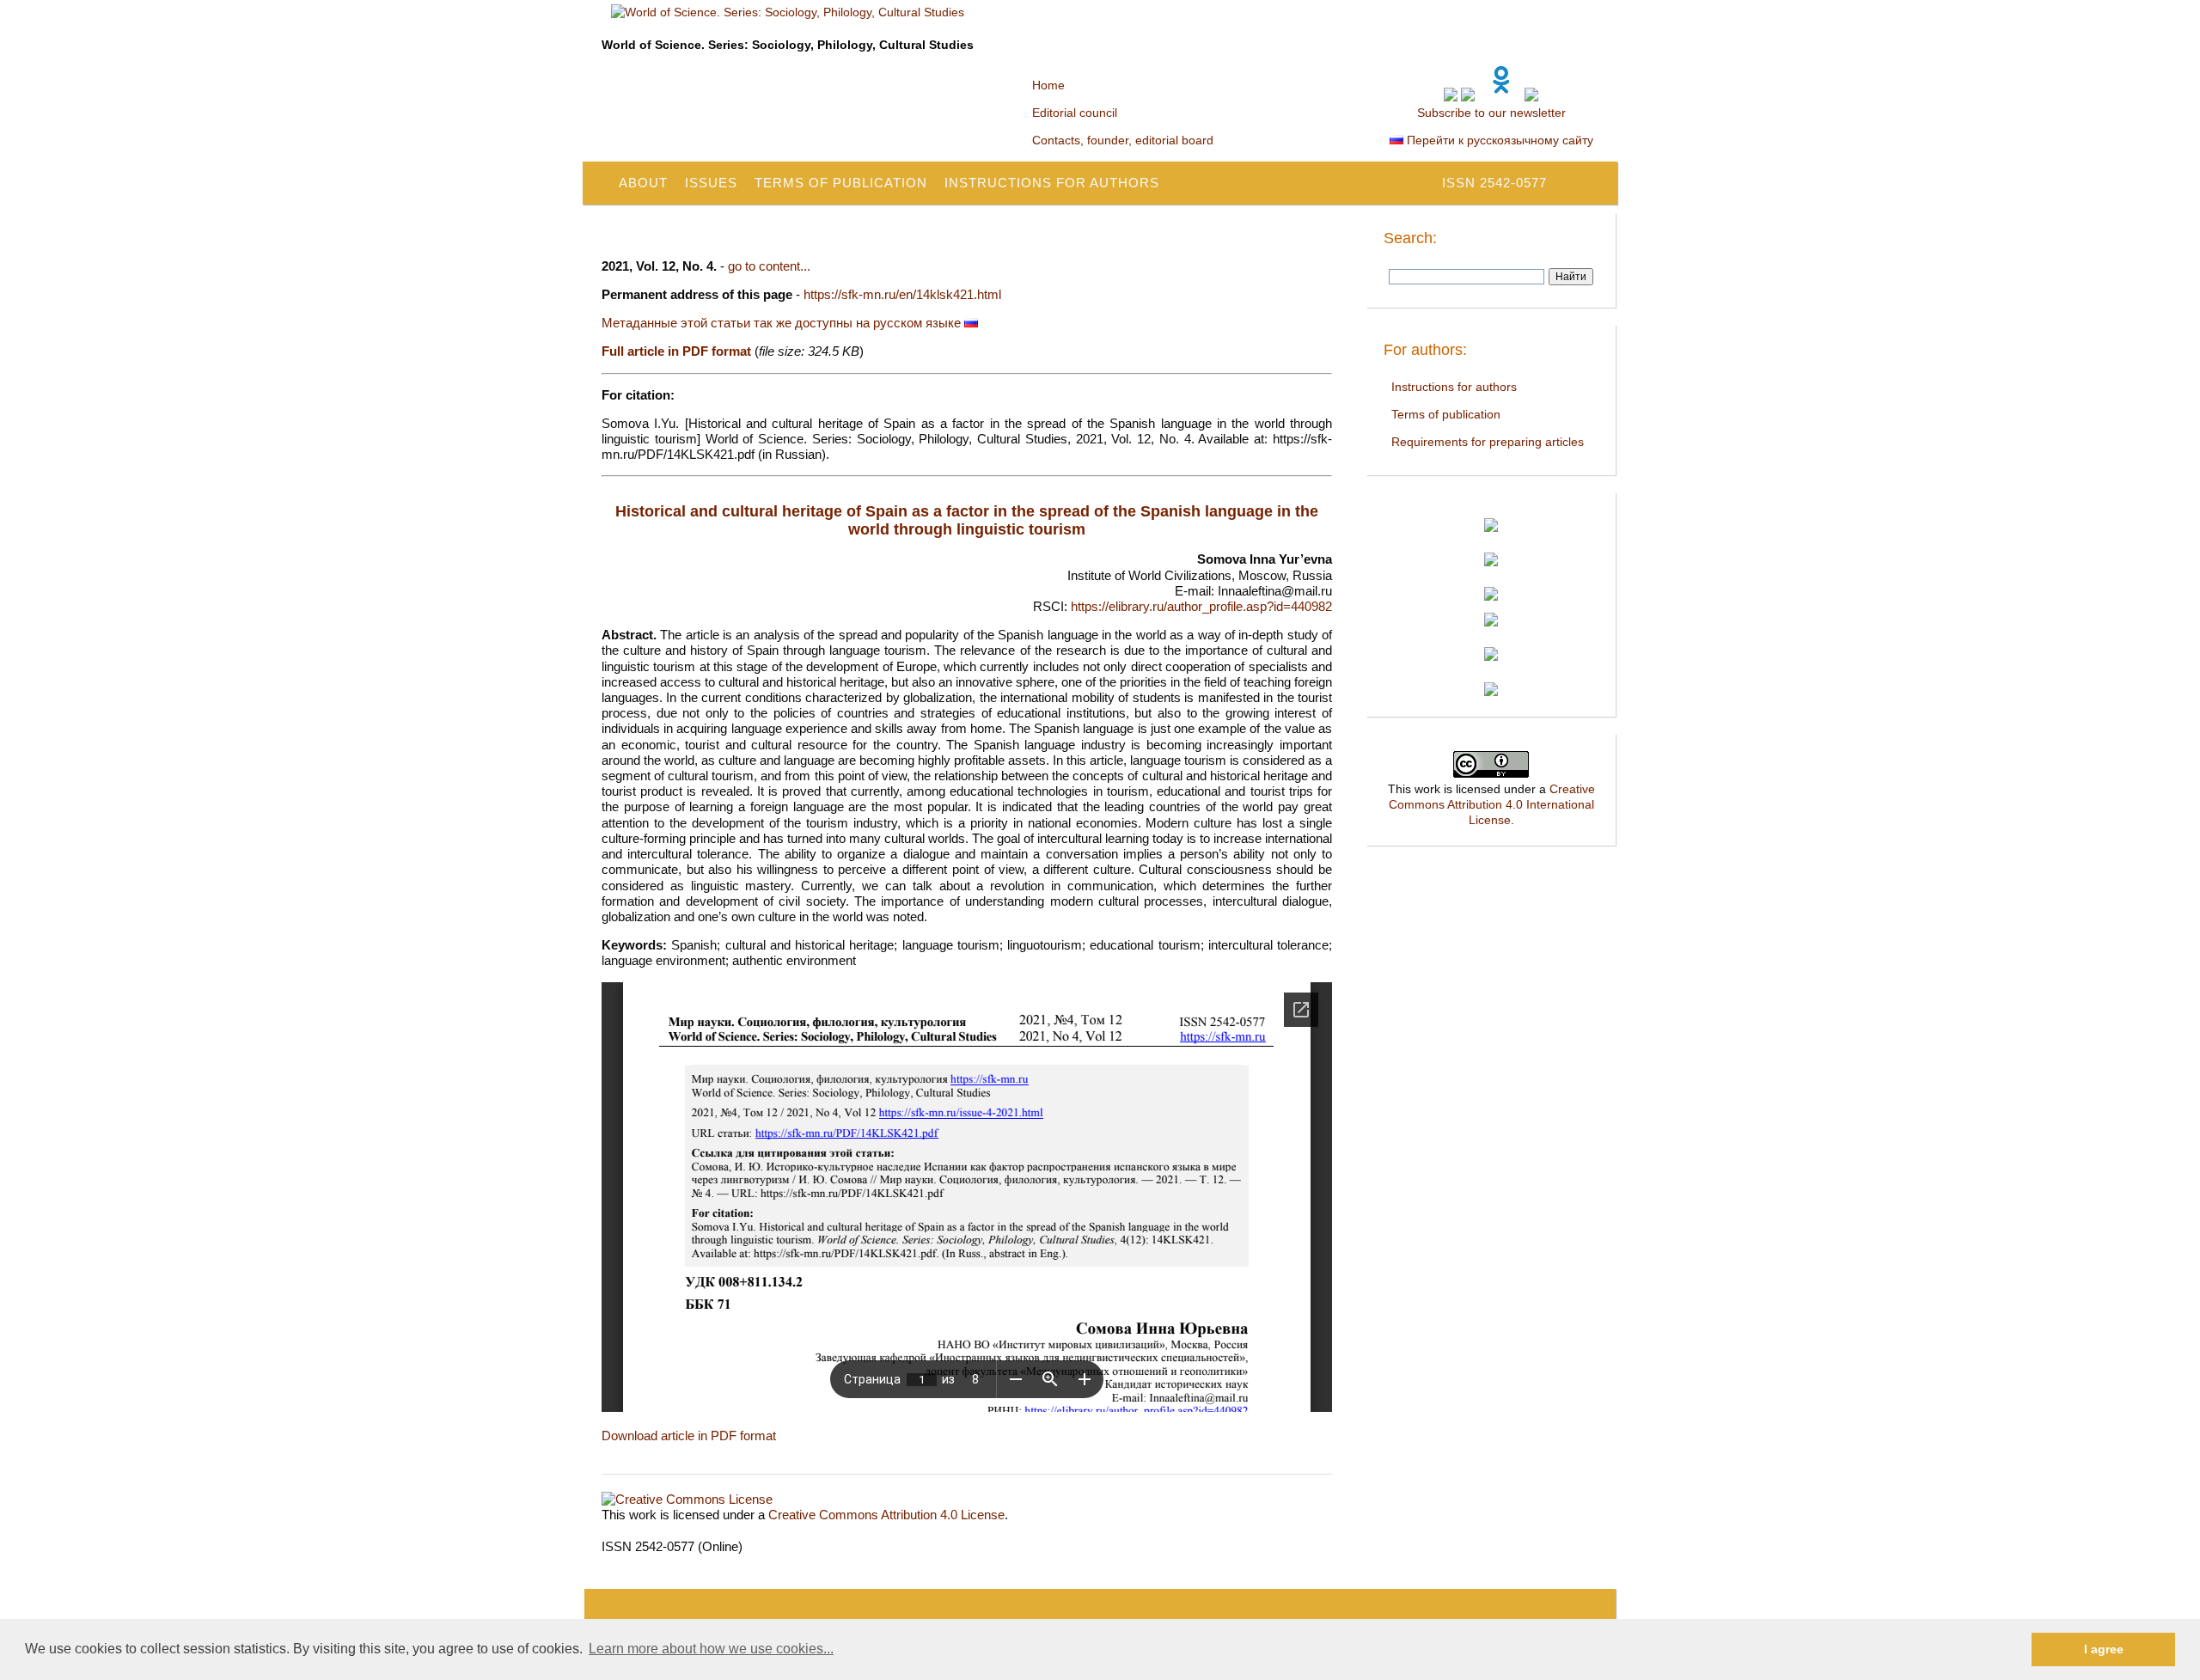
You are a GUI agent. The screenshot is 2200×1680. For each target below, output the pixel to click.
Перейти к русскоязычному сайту (1498, 140)
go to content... (769, 266)
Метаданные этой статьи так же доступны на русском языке (783, 323)
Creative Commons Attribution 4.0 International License (1492, 804)
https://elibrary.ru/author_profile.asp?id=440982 (1201, 606)
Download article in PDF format (689, 1436)
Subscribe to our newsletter (1491, 113)
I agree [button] (2104, 1649)
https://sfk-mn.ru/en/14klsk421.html (902, 294)
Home (1048, 85)
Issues (711, 183)
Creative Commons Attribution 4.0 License (886, 1515)
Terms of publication (841, 183)
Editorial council (1075, 113)
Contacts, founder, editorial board (1123, 140)
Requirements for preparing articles (1488, 442)
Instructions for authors (1052, 183)
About (643, 183)
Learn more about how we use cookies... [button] (711, 1649)
